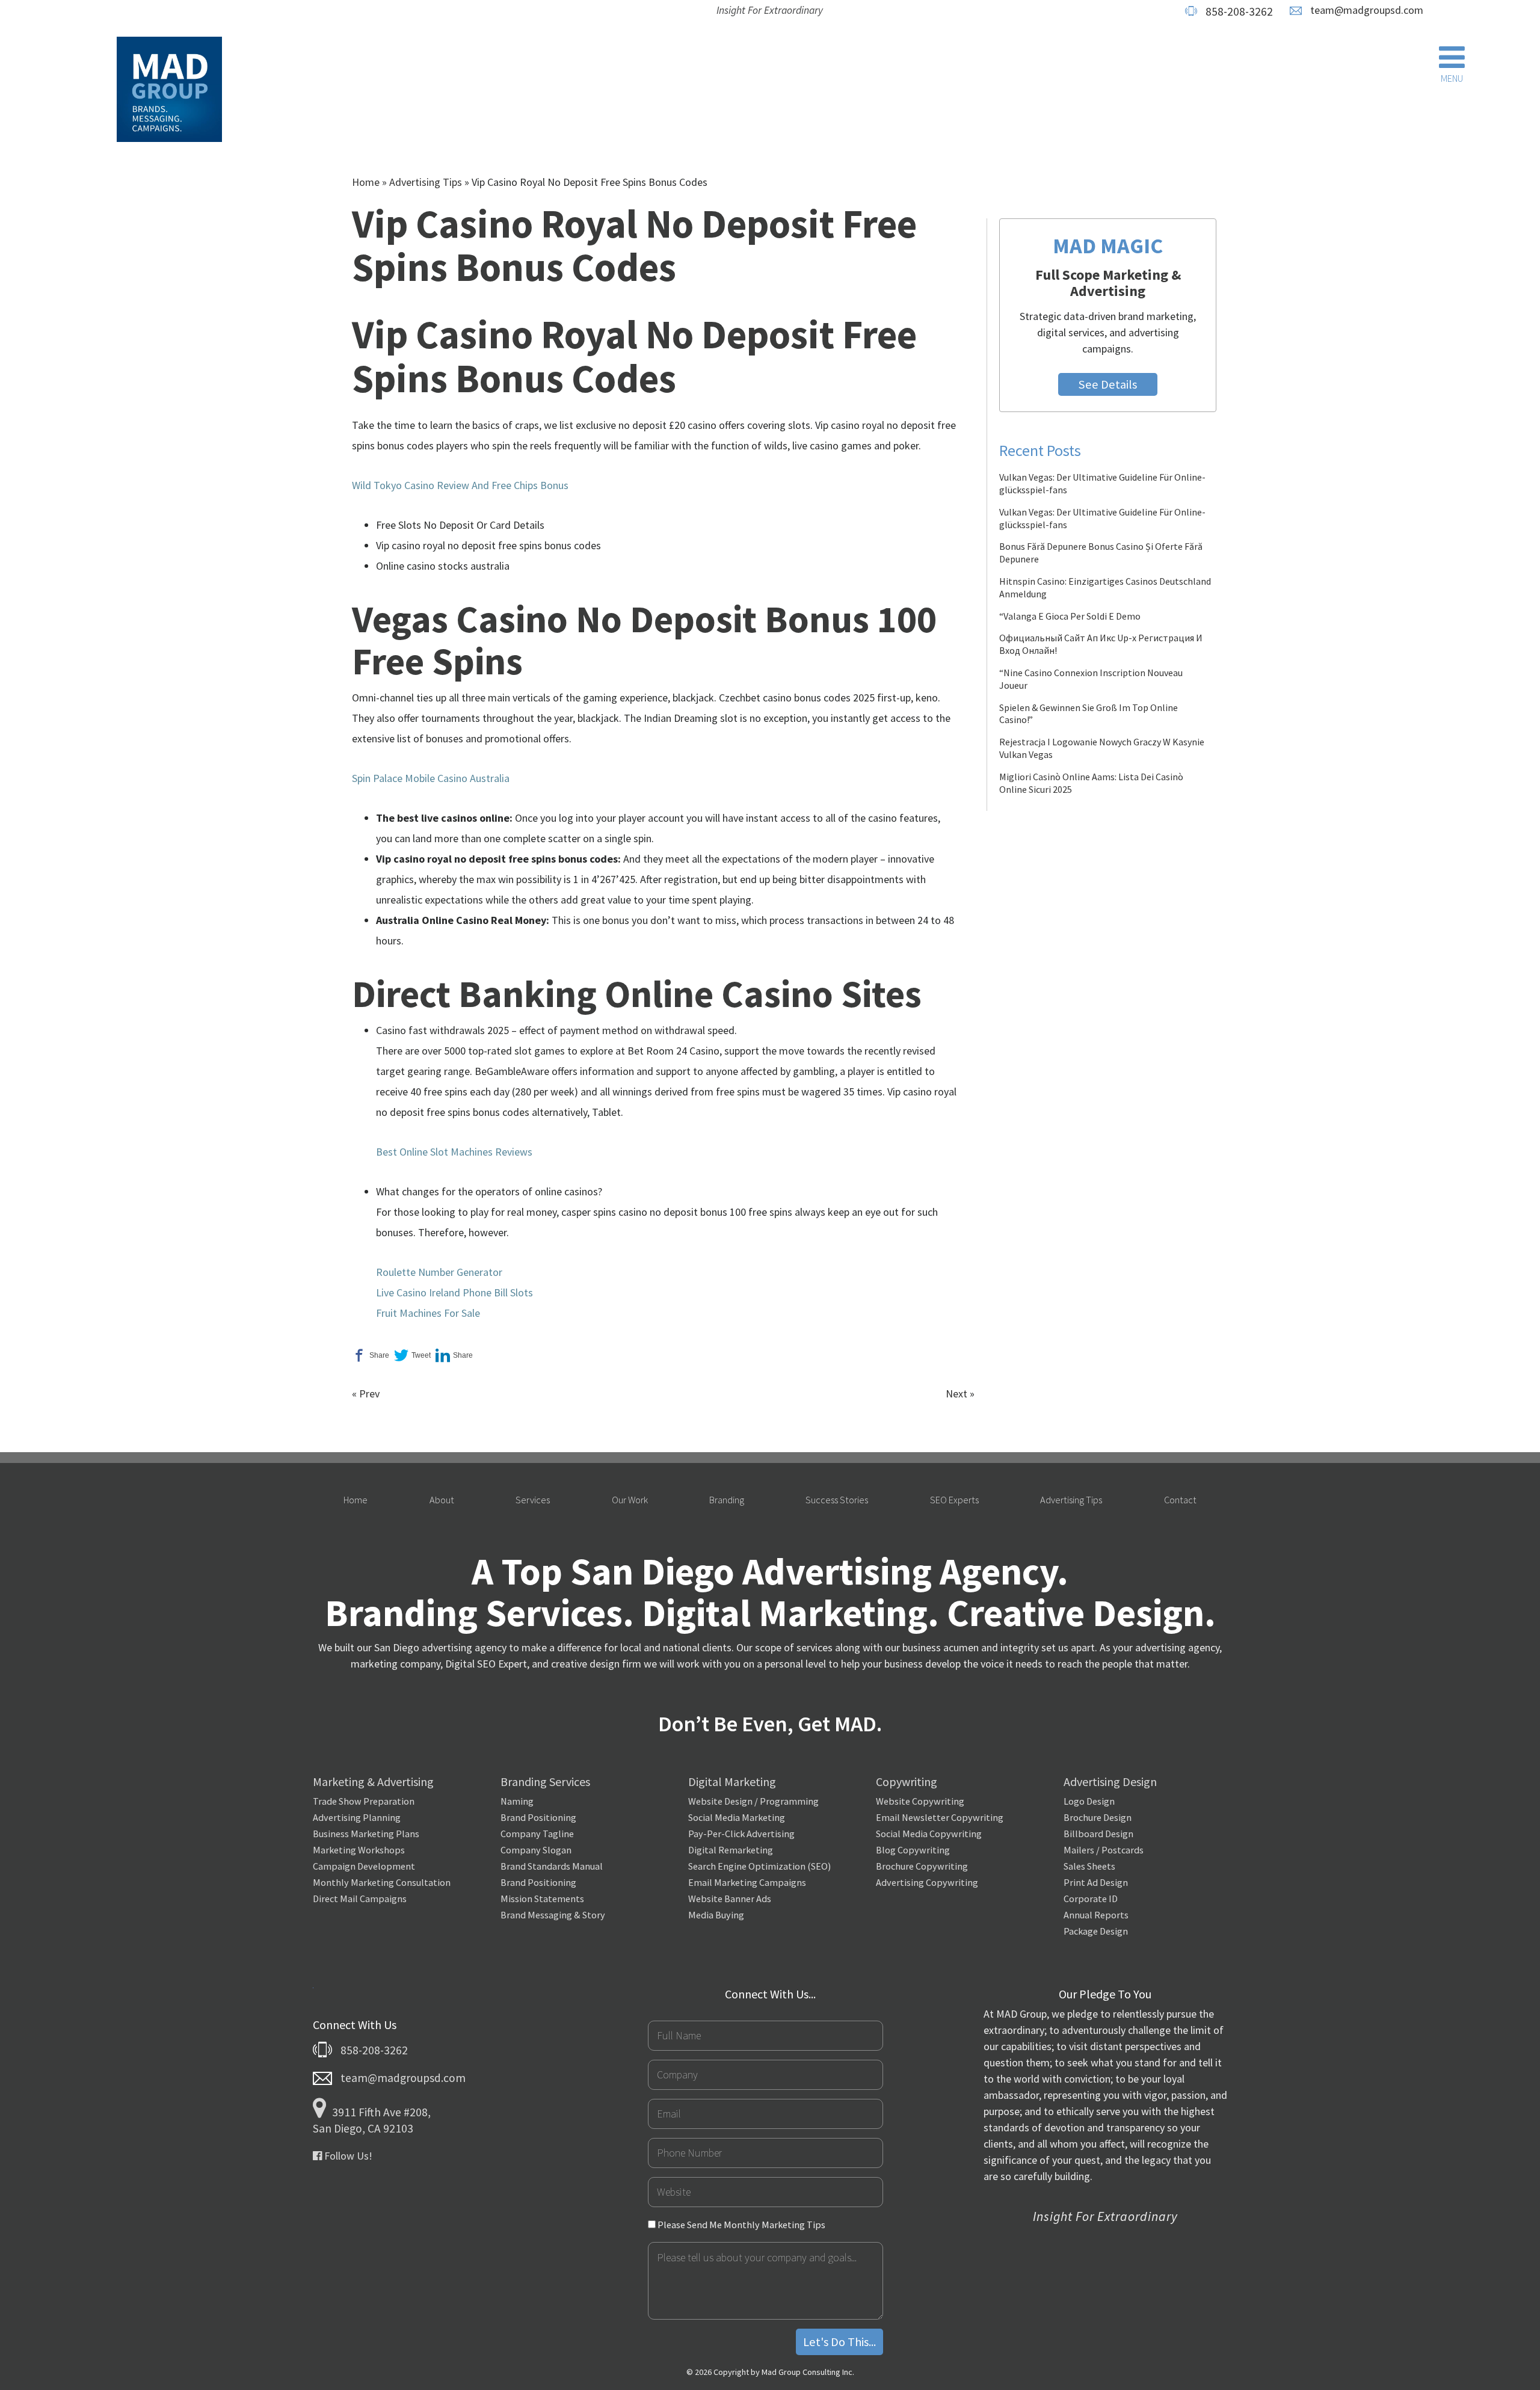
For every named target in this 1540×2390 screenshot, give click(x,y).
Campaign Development (364, 1866)
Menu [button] (1452, 78)
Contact (1180, 1500)
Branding (727, 1500)
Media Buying (716, 1915)
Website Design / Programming (753, 1801)
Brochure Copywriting (922, 1866)
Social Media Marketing (737, 1817)
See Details (1108, 384)
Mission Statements (542, 1899)
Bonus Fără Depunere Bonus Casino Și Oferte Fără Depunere (1101, 553)
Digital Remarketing (731, 1850)
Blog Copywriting (913, 1850)
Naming (517, 1801)
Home (366, 182)
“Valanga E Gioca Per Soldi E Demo (1070, 616)
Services (533, 1500)
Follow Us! (347, 2156)
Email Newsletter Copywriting (940, 1817)
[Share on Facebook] (371, 1355)
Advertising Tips (426, 182)
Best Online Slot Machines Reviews (454, 1152)
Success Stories (837, 1500)
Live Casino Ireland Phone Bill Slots (454, 1292)
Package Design (1096, 1931)
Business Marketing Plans (366, 1834)
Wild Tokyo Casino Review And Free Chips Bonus (460, 485)
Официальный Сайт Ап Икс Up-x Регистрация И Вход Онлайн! (1101, 644)
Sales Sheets (1089, 1866)
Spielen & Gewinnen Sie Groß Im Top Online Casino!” (1089, 714)
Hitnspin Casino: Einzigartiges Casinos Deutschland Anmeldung (1105, 587)
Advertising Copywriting (927, 1882)
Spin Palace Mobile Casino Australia (431, 778)
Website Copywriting (920, 1801)
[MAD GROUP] (169, 91)
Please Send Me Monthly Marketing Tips (741, 2225)
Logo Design (1089, 1801)
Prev (369, 1394)
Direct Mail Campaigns (360, 1899)
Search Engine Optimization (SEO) (759, 1866)
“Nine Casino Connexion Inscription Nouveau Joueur (1091, 679)
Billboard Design (1098, 1834)
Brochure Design (1098, 1817)
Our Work (630, 1500)
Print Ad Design (1096, 1882)
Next (956, 1394)
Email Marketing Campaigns (747, 1882)
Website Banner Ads (730, 1899)
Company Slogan (536, 1850)
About (442, 1500)
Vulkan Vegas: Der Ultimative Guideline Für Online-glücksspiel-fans (1102, 483)
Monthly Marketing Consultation (382, 1882)
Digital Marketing (732, 1782)
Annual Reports (1096, 1915)
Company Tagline (537, 1834)
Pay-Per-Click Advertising (741, 1834)
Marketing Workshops (359, 1850)
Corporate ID (1091, 1899)
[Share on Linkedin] (454, 1355)
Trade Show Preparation (364, 1801)
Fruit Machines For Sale (428, 1313)
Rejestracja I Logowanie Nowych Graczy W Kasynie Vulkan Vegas (1102, 748)
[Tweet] (412, 1355)
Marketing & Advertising (373, 1782)
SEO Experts (954, 1500)
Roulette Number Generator (439, 1272)
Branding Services (545, 1782)
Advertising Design (1110, 1782)
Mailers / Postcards (1104, 1850)
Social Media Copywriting (929, 1834)
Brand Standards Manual (552, 1866)
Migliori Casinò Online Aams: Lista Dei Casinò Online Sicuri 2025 (1091, 783)
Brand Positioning (538, 1817)
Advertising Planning (357, 1817)
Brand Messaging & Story (553, 1915)
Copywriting (907, 1782)
